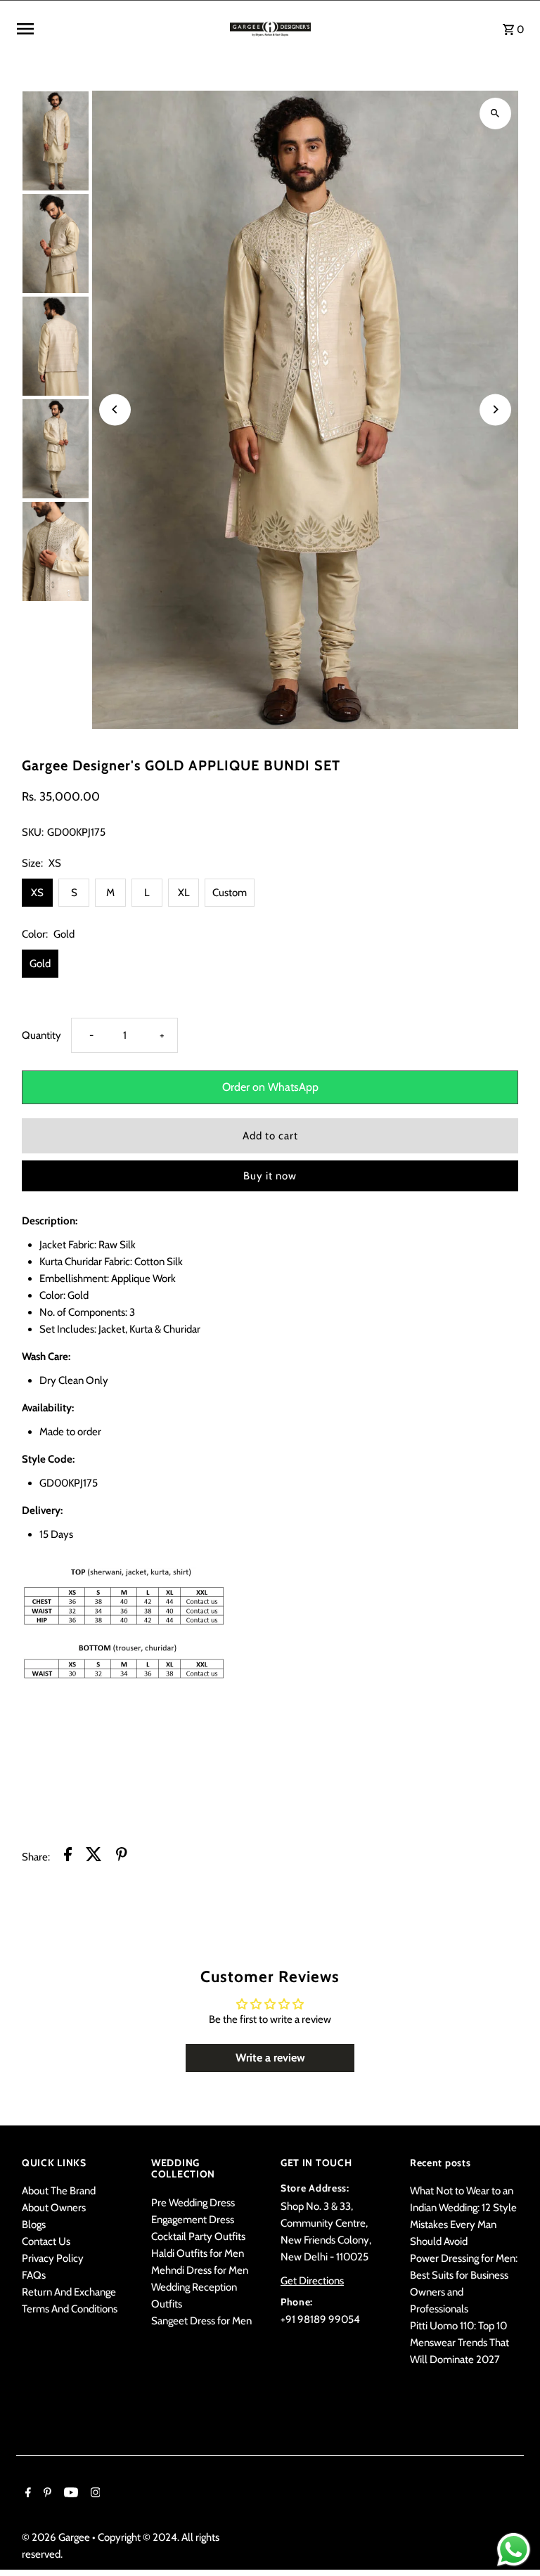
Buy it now (270, 1176)
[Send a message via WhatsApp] (514, 2550)
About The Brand (59, 2191)
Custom (230, 893)
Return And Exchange (69, 2292)
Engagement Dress (193, 2220)
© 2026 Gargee (57, 2537)
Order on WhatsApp (270, 1087)
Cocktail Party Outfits (198, 2237)
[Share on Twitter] (94, 1857)
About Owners (54, 2208)
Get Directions (312, 2281)
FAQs (34, 2275)
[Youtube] (69, 2494)
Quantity (41, 1035)
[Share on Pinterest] (122, 1857)
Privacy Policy (53, 2258)
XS (37, 893)
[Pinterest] (46, 2494)
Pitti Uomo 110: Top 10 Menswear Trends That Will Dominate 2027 (459, 2343)
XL (184, 893)
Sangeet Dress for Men (201, 2321)
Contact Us (46, 2241)
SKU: (33, 832)
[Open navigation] (118, 29)
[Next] (495, 409)
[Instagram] (94, 2494)
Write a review (270, 2058)
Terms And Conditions (70, 2309)
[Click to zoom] (495, 114)
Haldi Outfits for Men (198, 2253)
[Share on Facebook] (68, 1857)
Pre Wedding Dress (193, 2203)
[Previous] (115, 409)
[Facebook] (26, 2494)
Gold (40, 964)
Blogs (34, 2225)
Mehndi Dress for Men (200, 2270)
